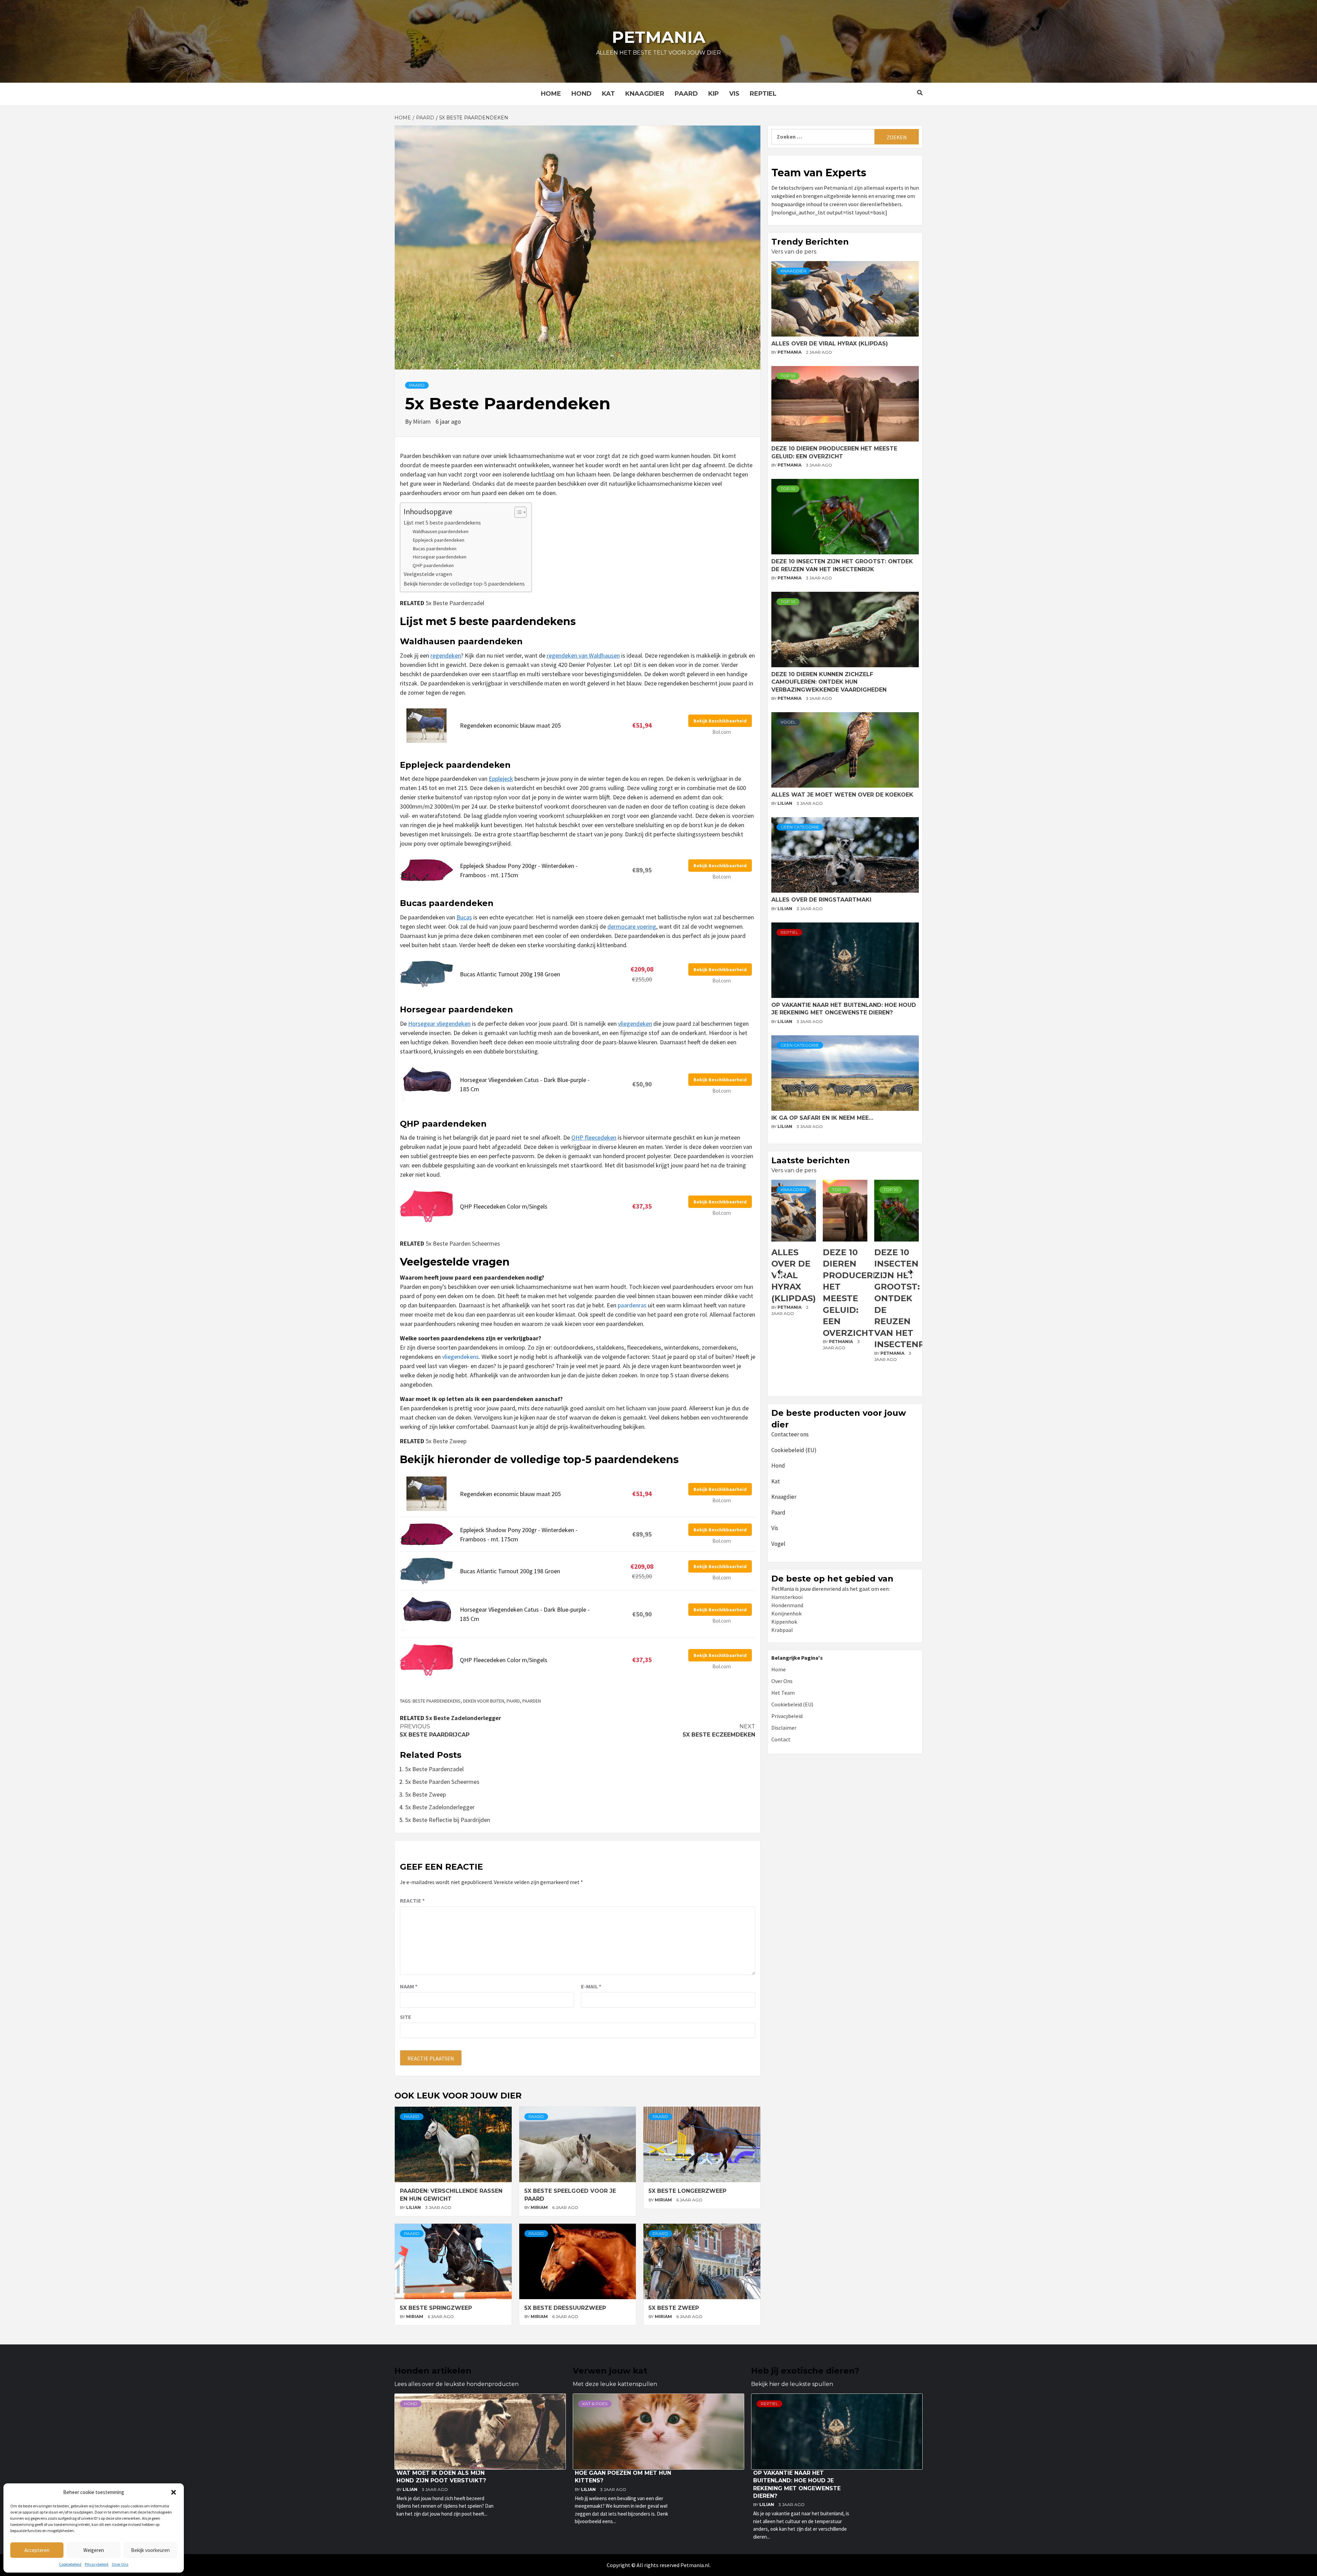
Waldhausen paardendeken (441, 531)
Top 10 (788, 376)
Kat (608, 94)
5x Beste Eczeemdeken (719, 1731)
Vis (734, 94)
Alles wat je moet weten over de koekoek (842, 795)
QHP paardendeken (433, 565)
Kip (714, 94)
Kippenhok (784, 1622)
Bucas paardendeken (435, 549)
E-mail (591, 1986)
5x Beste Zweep (446, 1441)
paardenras (632, 1305)
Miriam (423, 421)
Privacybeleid (97, 2564)
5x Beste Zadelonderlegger (463, 1718)
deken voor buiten (484, 1701)
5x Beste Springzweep (436, 2308)
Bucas (464, 917)
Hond (582, 94)
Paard (686, 94)
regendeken (446, 655)
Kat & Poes (595, 2404)
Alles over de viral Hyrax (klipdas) (830, 344)
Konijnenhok (786, 1613)
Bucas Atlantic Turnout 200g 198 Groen (510, 974)
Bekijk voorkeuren (150, 2550)
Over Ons (120, 2564)
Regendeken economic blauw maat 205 (510, 725)
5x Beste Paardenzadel (455, 603)
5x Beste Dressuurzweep (565, 2308)
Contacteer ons (790, 1434)
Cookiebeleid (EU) (794, 1450)
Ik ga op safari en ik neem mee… (822, 1118)
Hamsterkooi (787, 1597)
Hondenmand (787, 1605)
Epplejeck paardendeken (438, 540)
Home (551, 94)
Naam (409, 1986)
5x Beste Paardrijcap (435, 1731)
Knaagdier (645, 94)
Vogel (788, 722)
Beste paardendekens (437, 1701)
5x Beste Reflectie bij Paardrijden (448, 1820)
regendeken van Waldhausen (583, 655)
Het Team (783, 1693)
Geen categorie (800, 827)
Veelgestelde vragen (428, 574)
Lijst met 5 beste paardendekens (442, 522)
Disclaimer (784, 1728)
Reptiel (763, 94)
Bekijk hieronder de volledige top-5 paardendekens (464, 584)
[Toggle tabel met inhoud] (517, 512)
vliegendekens (460, 1357)
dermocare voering (632, 926)
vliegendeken (635, 1024)
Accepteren (37, 2550)
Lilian (414, 2207)
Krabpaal (782, 1630)
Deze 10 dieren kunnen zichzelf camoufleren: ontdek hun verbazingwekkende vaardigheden (829, 682)
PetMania (790, 352)
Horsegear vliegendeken (439, 1024)
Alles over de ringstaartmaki (821, 900)
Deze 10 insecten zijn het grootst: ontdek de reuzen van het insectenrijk (855, 1298)
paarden (532, 1701)
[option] (794, 1286)
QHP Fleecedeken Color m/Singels (504, 1206)
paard (513, 1701)
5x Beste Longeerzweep (687, 2191)
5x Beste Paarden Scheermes (463, 1243)
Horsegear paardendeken (440, 557)
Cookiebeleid (70, 2564)
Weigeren (94, 2550)
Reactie (412, 1901)
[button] (174, 2492)
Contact (781, 1739)
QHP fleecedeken (594, 1137)
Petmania (659, 37)
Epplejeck (501, 779)
